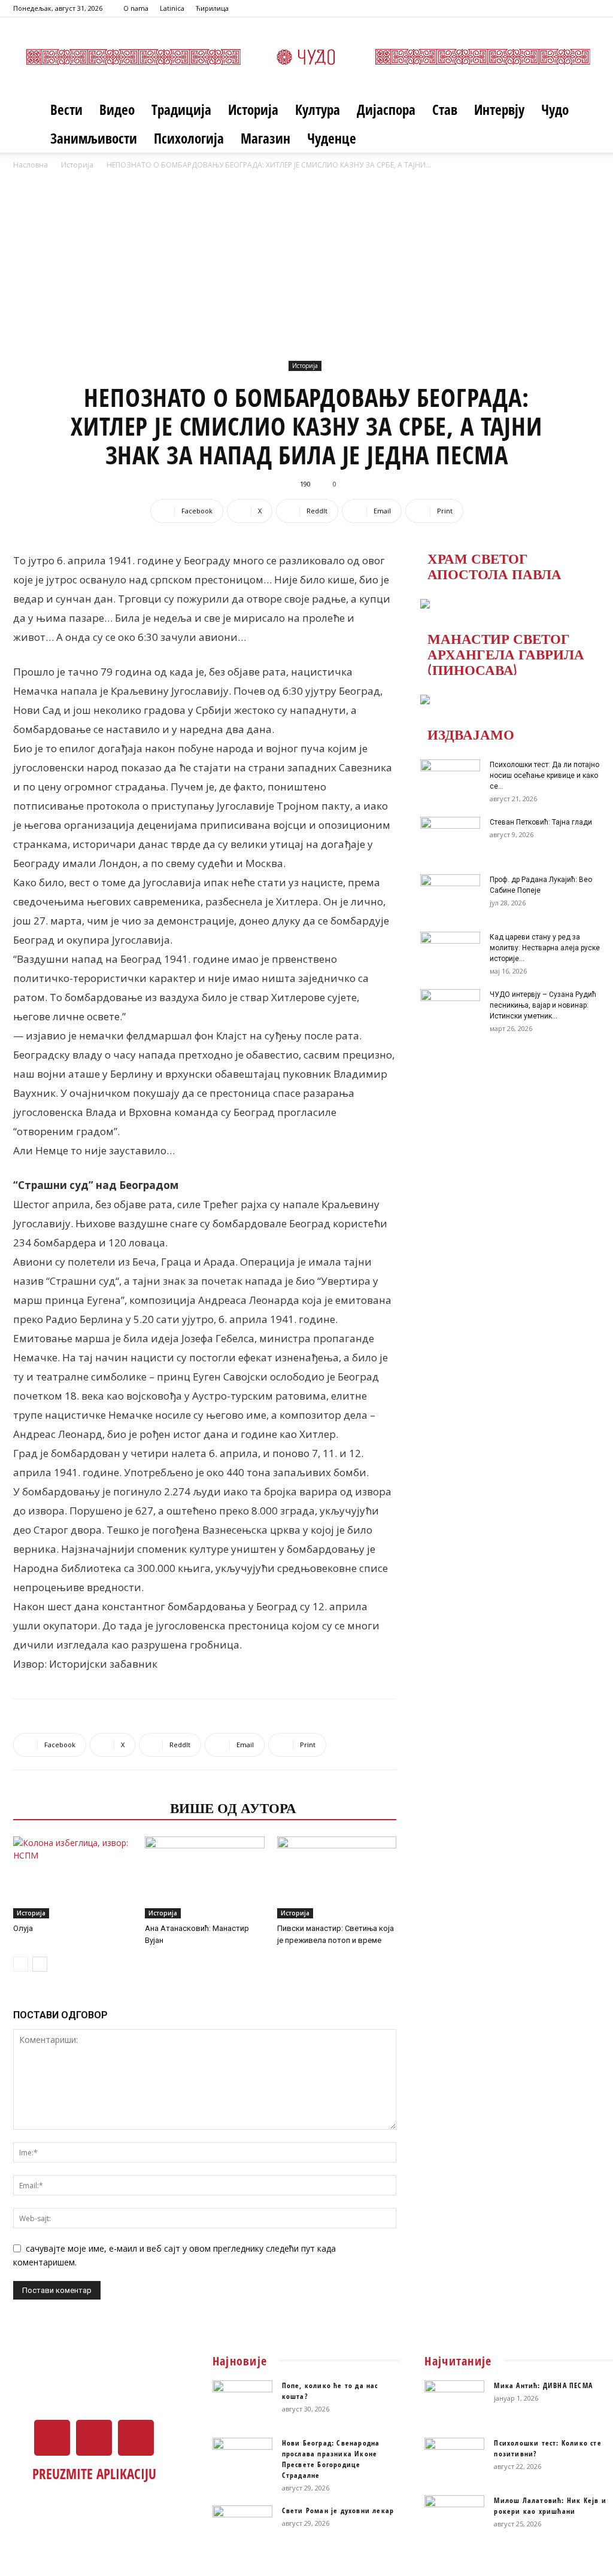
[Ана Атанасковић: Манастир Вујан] (204, 1877)
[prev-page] (21, 1964)
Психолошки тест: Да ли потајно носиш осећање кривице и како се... (544, 775)
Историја (253, 110)
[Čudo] (306, 57)
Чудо (555, 110)
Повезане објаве (88, 1807)
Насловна (31, 165)
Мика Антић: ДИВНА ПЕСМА (543, 2385)
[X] (571, 8)
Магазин (265, 138)
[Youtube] (591, 8)
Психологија (189, 138)
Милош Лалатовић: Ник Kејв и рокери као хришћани (550, 2506)
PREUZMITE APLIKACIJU (94, 2474)
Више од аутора (233, 1807)
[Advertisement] (306, 261)
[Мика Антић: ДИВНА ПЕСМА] (454, 2401)
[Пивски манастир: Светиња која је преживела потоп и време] (337, 1877)
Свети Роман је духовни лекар (338, 2510)
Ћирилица (212, 8)
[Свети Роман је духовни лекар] (242, 2526)
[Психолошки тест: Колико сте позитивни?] (454, 2459)
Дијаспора (386, 110)
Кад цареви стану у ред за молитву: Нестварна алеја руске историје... (545, 948)
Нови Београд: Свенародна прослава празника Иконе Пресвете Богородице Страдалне (331, 2459)
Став (445, 110)
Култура (318, 110)
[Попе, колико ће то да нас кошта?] (242, 2401)
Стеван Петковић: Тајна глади (541, 822)
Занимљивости (94, 138)
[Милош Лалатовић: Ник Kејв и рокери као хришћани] (454, 2516)
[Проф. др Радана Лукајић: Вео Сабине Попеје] (450, 895)
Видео (117, 110)
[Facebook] (551, 8)
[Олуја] (73, 1877)
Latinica (172, 8)
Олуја (23, 1928)
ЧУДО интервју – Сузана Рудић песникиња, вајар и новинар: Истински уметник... (543, 1005)
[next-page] (40, 1964)
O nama (136, 8)
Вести (66, 110)
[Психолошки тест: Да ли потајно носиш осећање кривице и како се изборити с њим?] (450, 780)
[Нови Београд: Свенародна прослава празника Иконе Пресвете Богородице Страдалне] (242, 2459)
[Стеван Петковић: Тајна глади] (450, 838)
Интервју (499, 110)
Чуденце (332, 138)
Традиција (181, 110)
